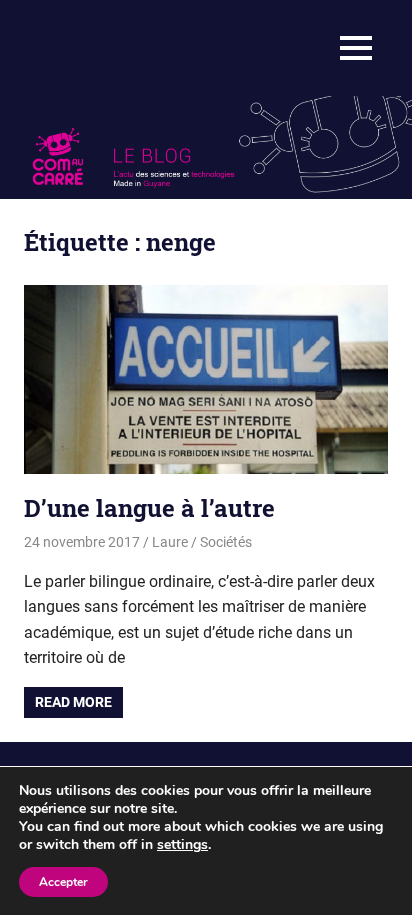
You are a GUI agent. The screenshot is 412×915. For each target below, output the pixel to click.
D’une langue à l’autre (149, 508)
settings (182, 845)
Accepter (63, 882)
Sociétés (226, 542)
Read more (73, 702)
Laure (170, 542)
